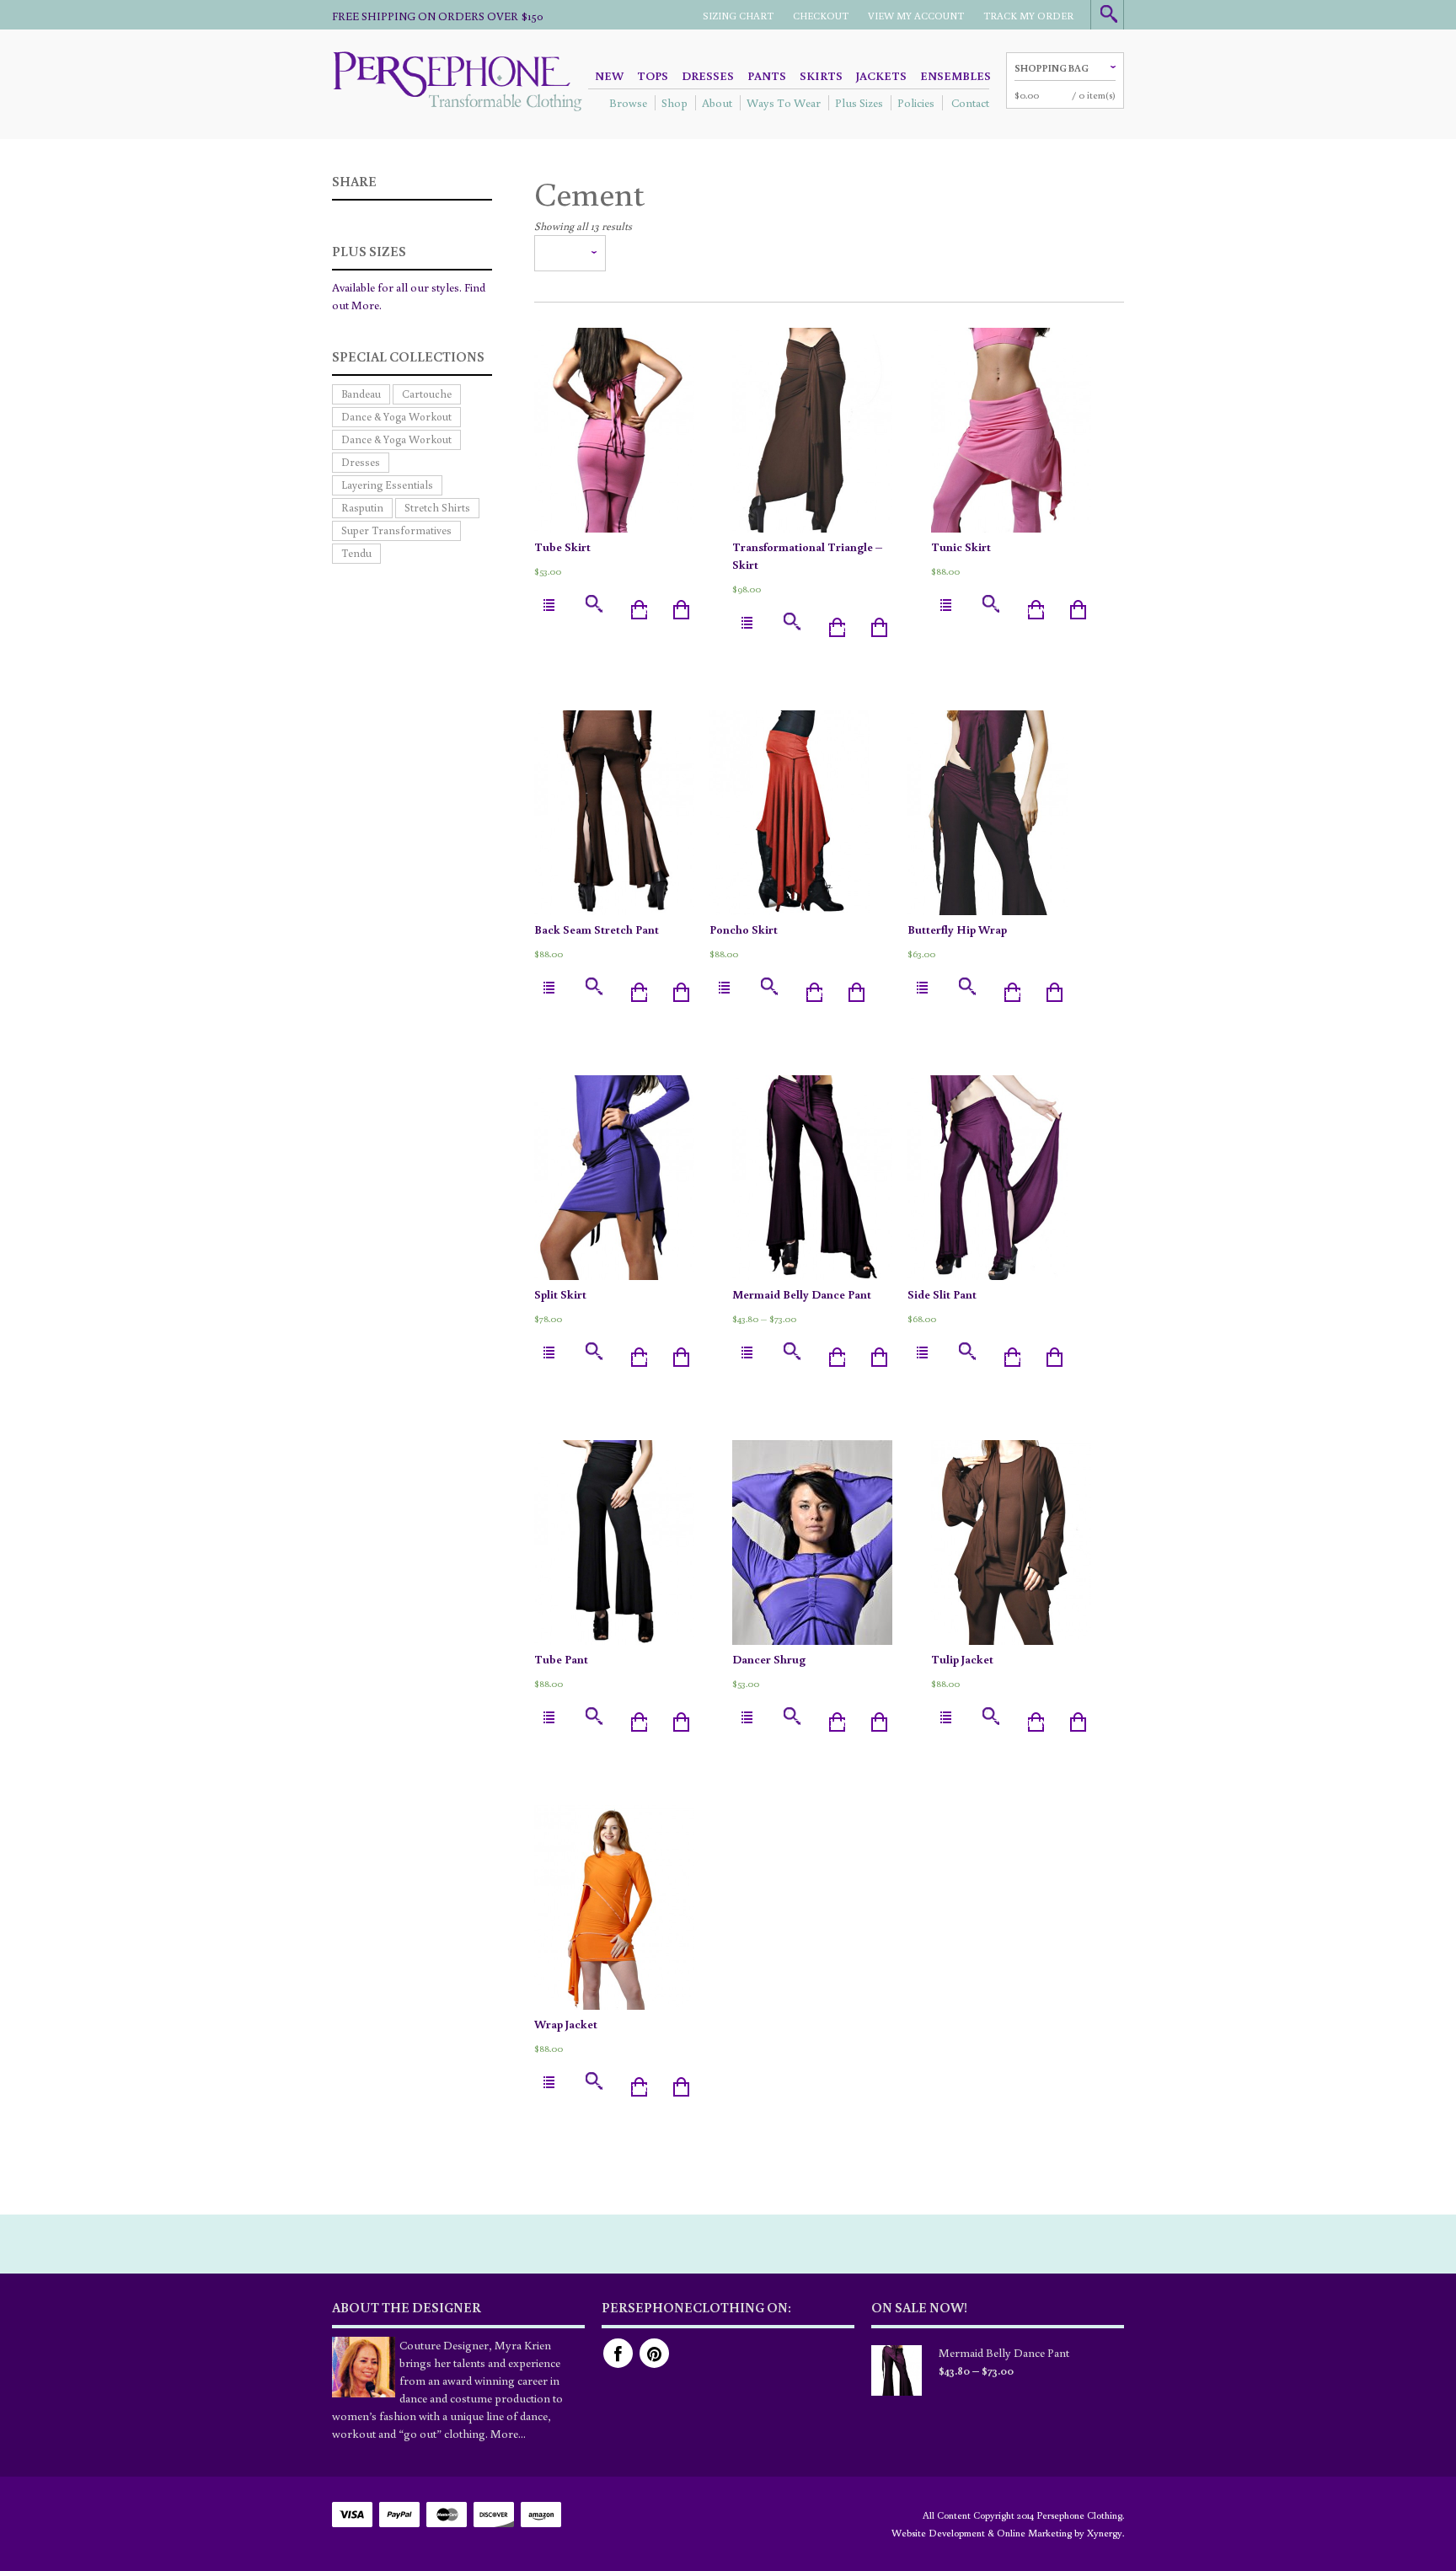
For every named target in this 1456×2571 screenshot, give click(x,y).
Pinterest (654, 2353)
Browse (628, 103)
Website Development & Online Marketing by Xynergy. (1008, 2533)
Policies (916, 103)
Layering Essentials (387, 485)
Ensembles (955, 76)
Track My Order (1028, 16)
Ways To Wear (784, 103)
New (609, 76)
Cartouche (427, 394)
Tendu (356, 553)
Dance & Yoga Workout (396, 417)
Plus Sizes (859, 103)
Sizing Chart (738, 16)
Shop (674, 103)
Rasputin (362, 508)
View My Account (916, 16)
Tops (653, 76)
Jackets (881, 76)
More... (508, 2434)
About (717, 103)
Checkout (821, 16)
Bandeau (361, 394)
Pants (767, 76)
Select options (615, 611)
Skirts (821, 76)
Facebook (618, 2353)
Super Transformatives (396, 530)
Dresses (708, 76)
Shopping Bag (1052, 68)
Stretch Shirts (437, 508)
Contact (970, 103)
